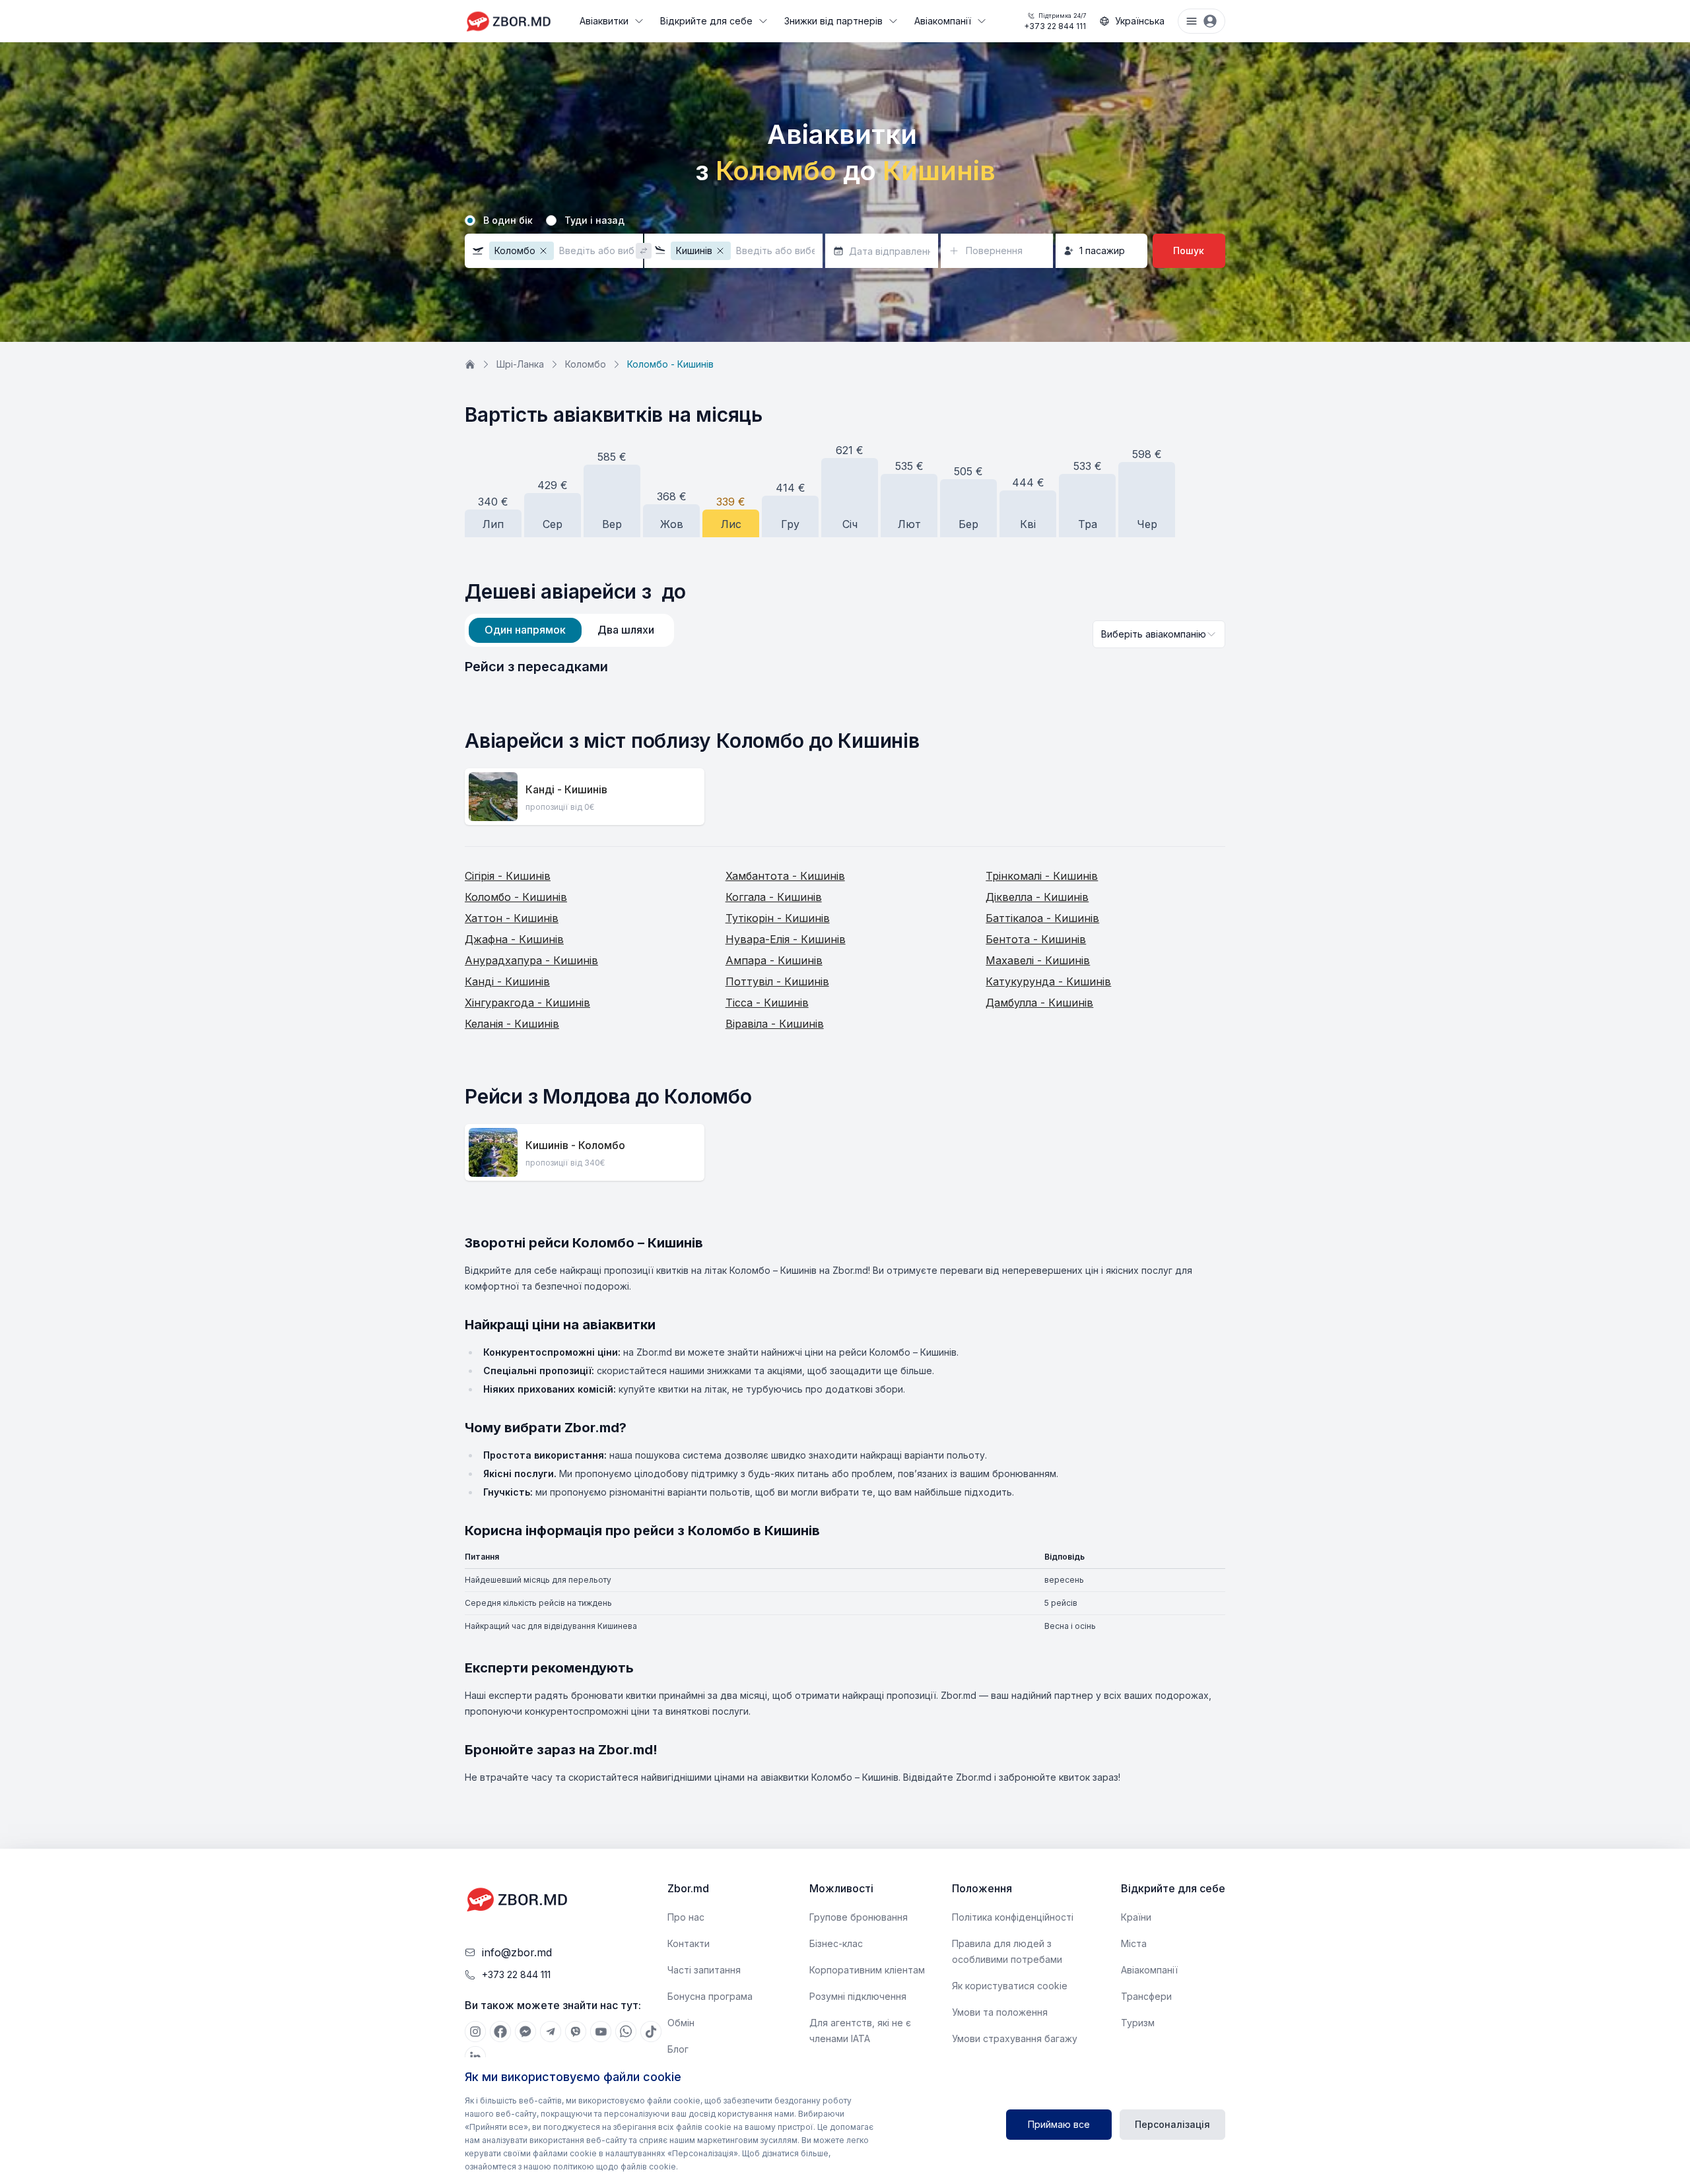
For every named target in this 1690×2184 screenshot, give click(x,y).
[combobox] (1159, 634)
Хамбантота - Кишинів (785, 876)
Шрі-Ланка (520, 364)
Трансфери (1146, 1996)
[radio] (470, 220)
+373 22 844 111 (1055, 21)
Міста (1134, 1943)
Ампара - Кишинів (774, 960)
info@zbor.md (517, 1952)
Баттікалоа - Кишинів (1042, 918)
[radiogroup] (845, 220)
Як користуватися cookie (1010, 1986)
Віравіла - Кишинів (775, 1024)
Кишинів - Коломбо (575, 1145)
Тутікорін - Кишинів (778, 918)
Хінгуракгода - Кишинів (527, 1003)
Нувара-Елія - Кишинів (786, 939)
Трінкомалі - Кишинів (1042, 876)
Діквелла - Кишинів (1037, 897)
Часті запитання (704, 1970)
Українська (1140, 21)
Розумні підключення (858, 1996)
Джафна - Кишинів (514, 939)
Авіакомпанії (943, 21)
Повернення (994, 250)
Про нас (686, 1917)
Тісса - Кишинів (767, 1003)
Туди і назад (594, 220)
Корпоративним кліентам (867, 1970)
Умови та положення (1000, 2012)
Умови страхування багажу (1015, 2038)
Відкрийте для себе (706, 21)
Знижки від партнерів (833, 21)
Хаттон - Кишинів (512, 918)
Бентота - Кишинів (1036, 939)
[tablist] (569, 630)
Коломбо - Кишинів (516, 897)
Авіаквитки (604, 21)
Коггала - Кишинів (774, 897)
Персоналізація (1172, 2124)
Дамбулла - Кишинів (1039, 1003)
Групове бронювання (859, 1917)
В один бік (508, 220)
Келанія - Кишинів (512, 1024)
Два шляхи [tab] (626, 630)
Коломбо (586, 364)
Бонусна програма (710, 1996)
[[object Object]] (475, 2032)
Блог (678, 2049)
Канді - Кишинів (566, 789)
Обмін (681, 2023)
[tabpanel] (845, 667)
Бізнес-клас (836, 1943)
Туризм (1138, 2023)
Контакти (689, 1943)
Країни (1136, 1917)
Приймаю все (1059, 2124)
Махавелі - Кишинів (1038, 960)
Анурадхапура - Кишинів (531, 960)
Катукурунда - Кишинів (1048, 981)
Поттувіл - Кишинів (777, 981)
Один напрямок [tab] (525, 630)
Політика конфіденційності (1013, 1917)
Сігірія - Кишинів (508, 876)
